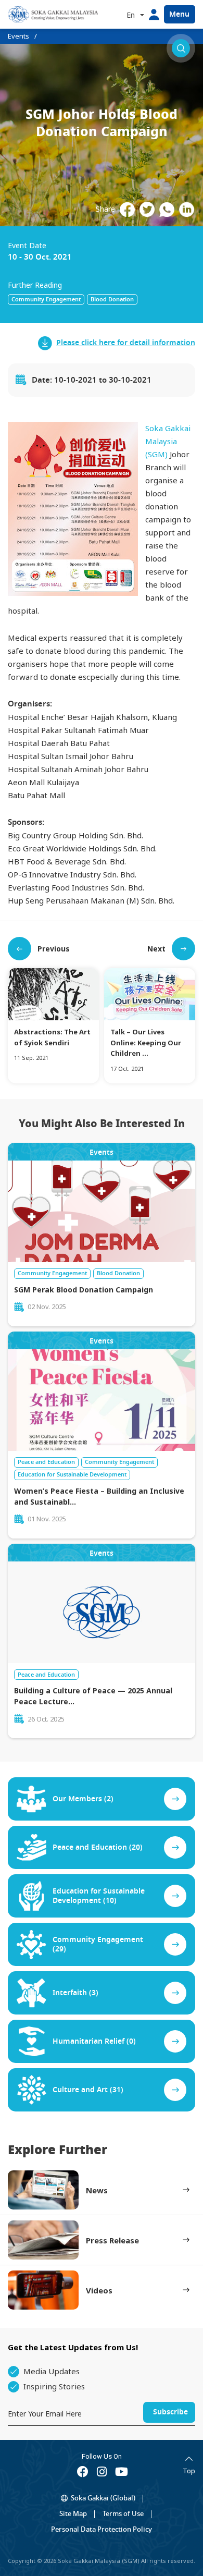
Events (18, 36)
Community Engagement (46, 299)
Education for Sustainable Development (72, 1474)
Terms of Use (123, 2514)
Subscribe (170, 2412)
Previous (54, 949)
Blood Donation (112, 299)
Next (156, 949)
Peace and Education (46, 1462)
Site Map (73, 2514)
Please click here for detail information (126, 343)
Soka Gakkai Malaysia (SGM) (168, 441)
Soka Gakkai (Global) (103, 2498)
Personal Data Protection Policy (102, 2529)
